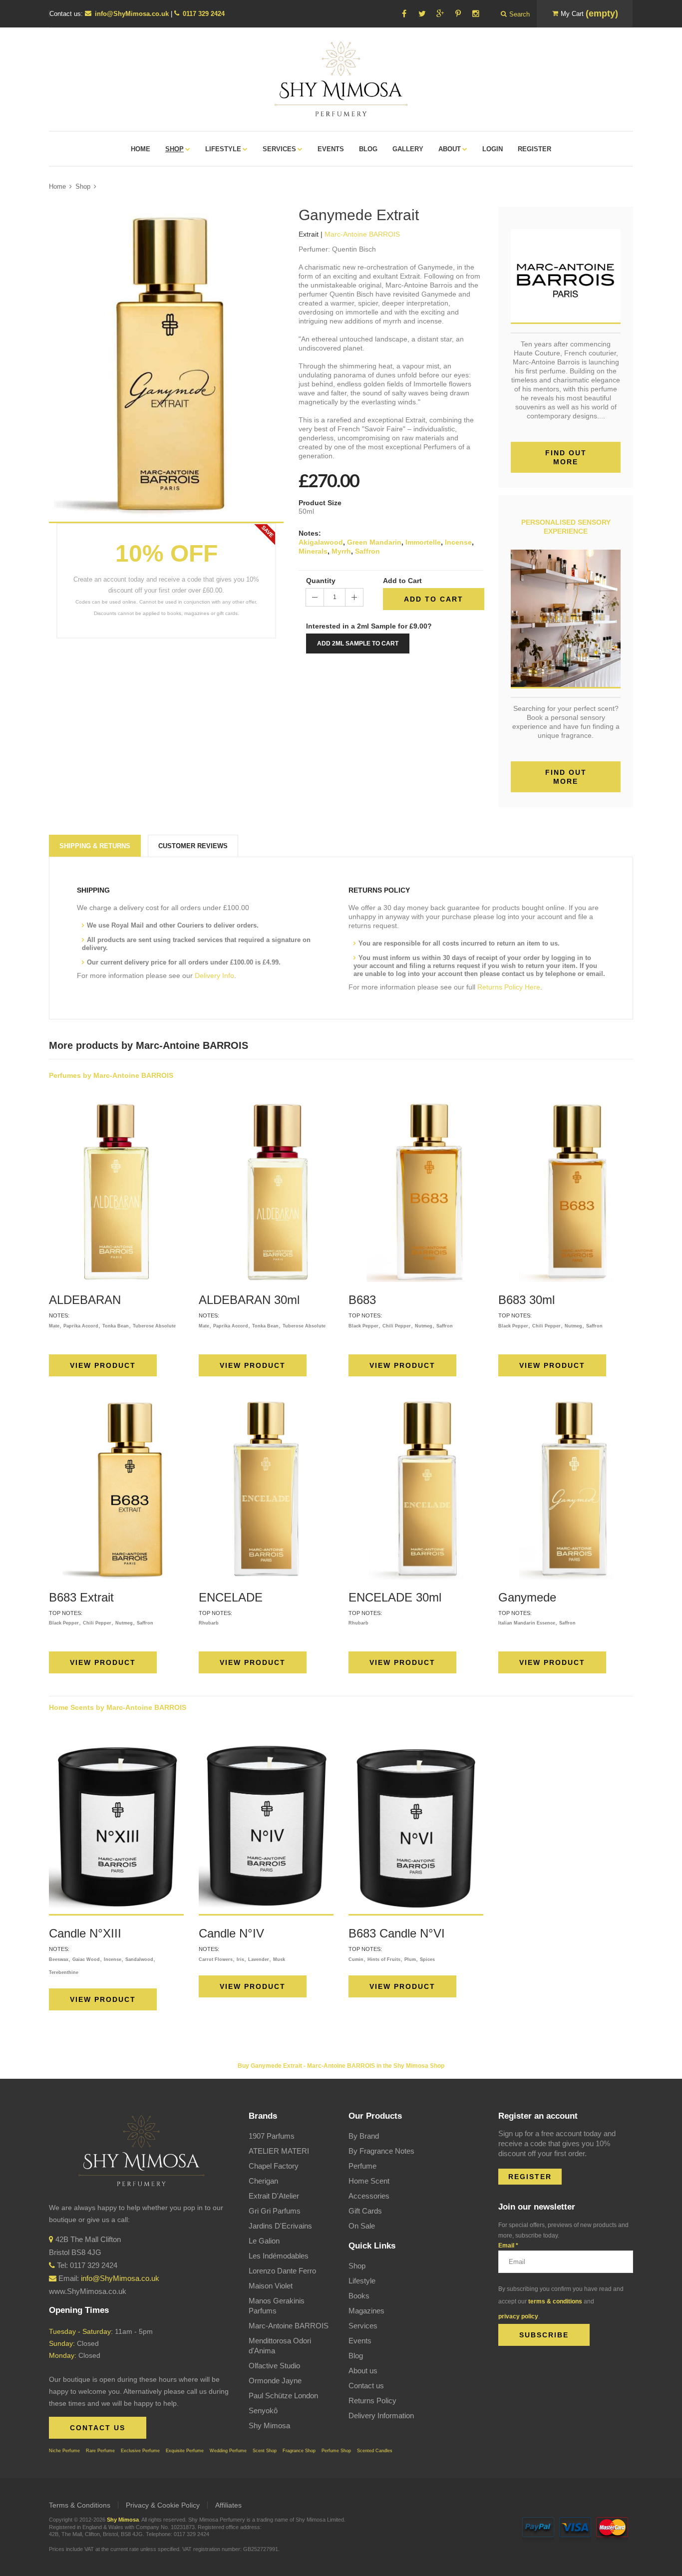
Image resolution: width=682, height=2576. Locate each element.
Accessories (369, 2196)
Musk (279, 1959)
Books (359, 2296)
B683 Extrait (81, 1597)
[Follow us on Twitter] (422, 14)
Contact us (366, 2386)
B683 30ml (526, 1300)
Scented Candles (375, 2451)
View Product (103, 1365)
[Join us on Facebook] (404, 14)
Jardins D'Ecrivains (280, 2226)
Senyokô (263, 2411)
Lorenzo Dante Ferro (282, 2271)
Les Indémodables (279, 2256)
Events (360, 2341)
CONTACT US (98, 2428)
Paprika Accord (81, 1326)
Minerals (313, 551)
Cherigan (263, 2181)
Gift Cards (365, 2211)
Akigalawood (321, 542)
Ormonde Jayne (275, 2381)
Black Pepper (363, 1326)
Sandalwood (139, 1959)
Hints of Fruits (384, 1959)
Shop (83, 186)
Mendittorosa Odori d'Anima (280, 2346)
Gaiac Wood (86, 1959)
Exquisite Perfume (185, 2451)
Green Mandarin (374, 542)
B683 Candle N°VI (397, 1933)
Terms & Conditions (80, 2505)
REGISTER (530, 2177)
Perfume (362, 2166)
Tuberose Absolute (154, 1326)
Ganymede (527, 1597)
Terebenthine (64, 1972)
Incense (458, 542)
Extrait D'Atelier (274, 2196)
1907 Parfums (272, 2136)
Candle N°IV (231, 1933)
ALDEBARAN (85, 1300)
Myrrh (341, 551)
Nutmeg (424, 1326)
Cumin (356, 1959)
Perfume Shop (336, 2451)
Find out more (566, 457)
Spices (427, 1959)
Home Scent (369, 2181)
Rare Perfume (100, 2451)
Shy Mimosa (269, 2425)
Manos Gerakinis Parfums (277, 2306)
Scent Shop (265, 2451)
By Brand (364, 2136)
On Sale (362, 2226)
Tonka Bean (116, 1326)
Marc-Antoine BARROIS (289, 2326)
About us (363, 2371)
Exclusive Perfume (140, 2451)
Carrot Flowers (216, 1959)
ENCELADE (231, 1597)
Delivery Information (381, 2415)
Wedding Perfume (228, 2451)
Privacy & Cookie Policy (163, 2505)
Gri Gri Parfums (275, 2211)
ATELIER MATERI (279, 2151)
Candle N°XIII (85, 1933)
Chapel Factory (274, 2166)
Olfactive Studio (274, 2366)
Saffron (367, 551)
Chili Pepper (397, 1326)
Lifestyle (362, 2281)
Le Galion (264, 2241)
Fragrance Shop (299, 2451)
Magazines (366, 2311)
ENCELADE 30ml (395, 1597)
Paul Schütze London (283, 2396)
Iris (240, 1959)
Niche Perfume (64, 2451)
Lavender (259, 1959)
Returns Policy (372, 2401)
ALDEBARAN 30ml (249, 1300)
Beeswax (59, 1959)
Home (57, 186)
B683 (362, 1300)
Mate (54, 1326)
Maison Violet (271, 2286)
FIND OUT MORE (566, 777)
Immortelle (423, 542)
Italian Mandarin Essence (527, 1623)
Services (363, 2326)
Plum (410, 1959)
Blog (356, 2356)
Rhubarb (209, 1623)
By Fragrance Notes (381, 2151)
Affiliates (228, 2505)
